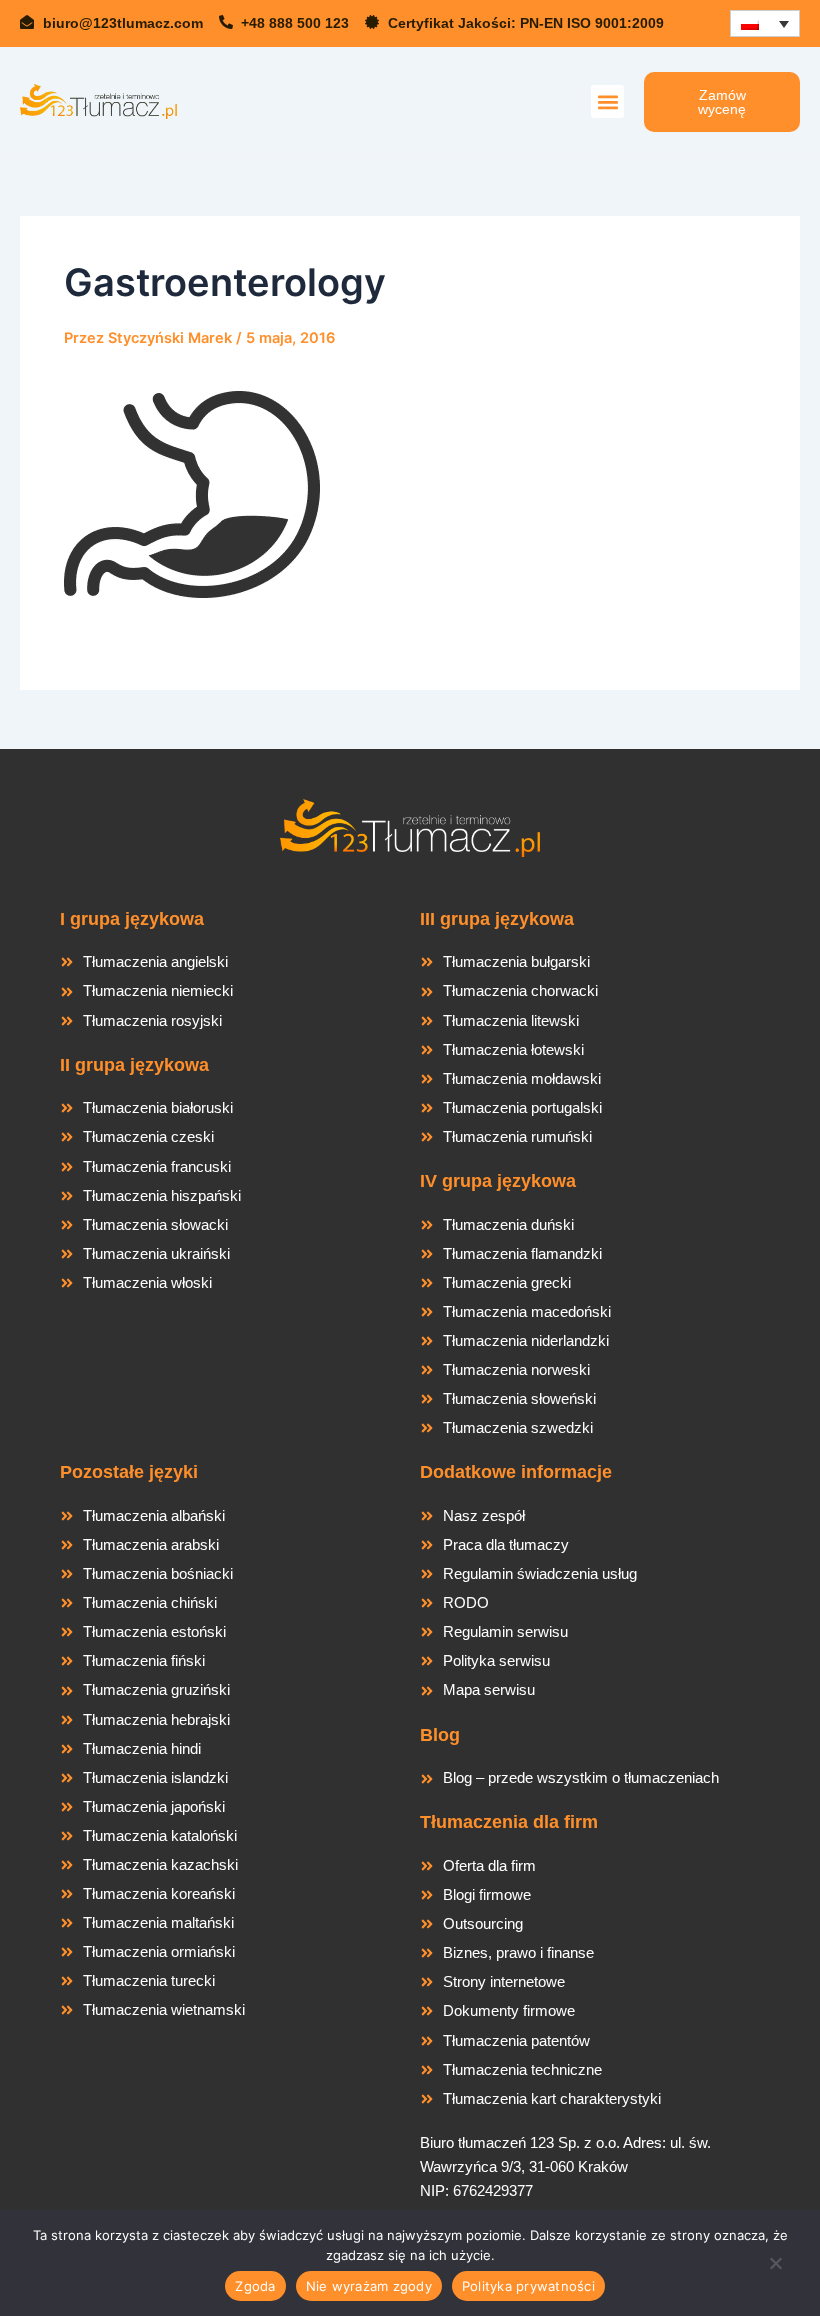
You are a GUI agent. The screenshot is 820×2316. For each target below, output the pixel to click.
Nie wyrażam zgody (369, 2286)
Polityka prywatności (528, 2286)
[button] (607, 101)
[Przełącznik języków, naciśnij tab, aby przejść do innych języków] (765, 23)
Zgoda (255, 2286)
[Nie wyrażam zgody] (775, 2269)
